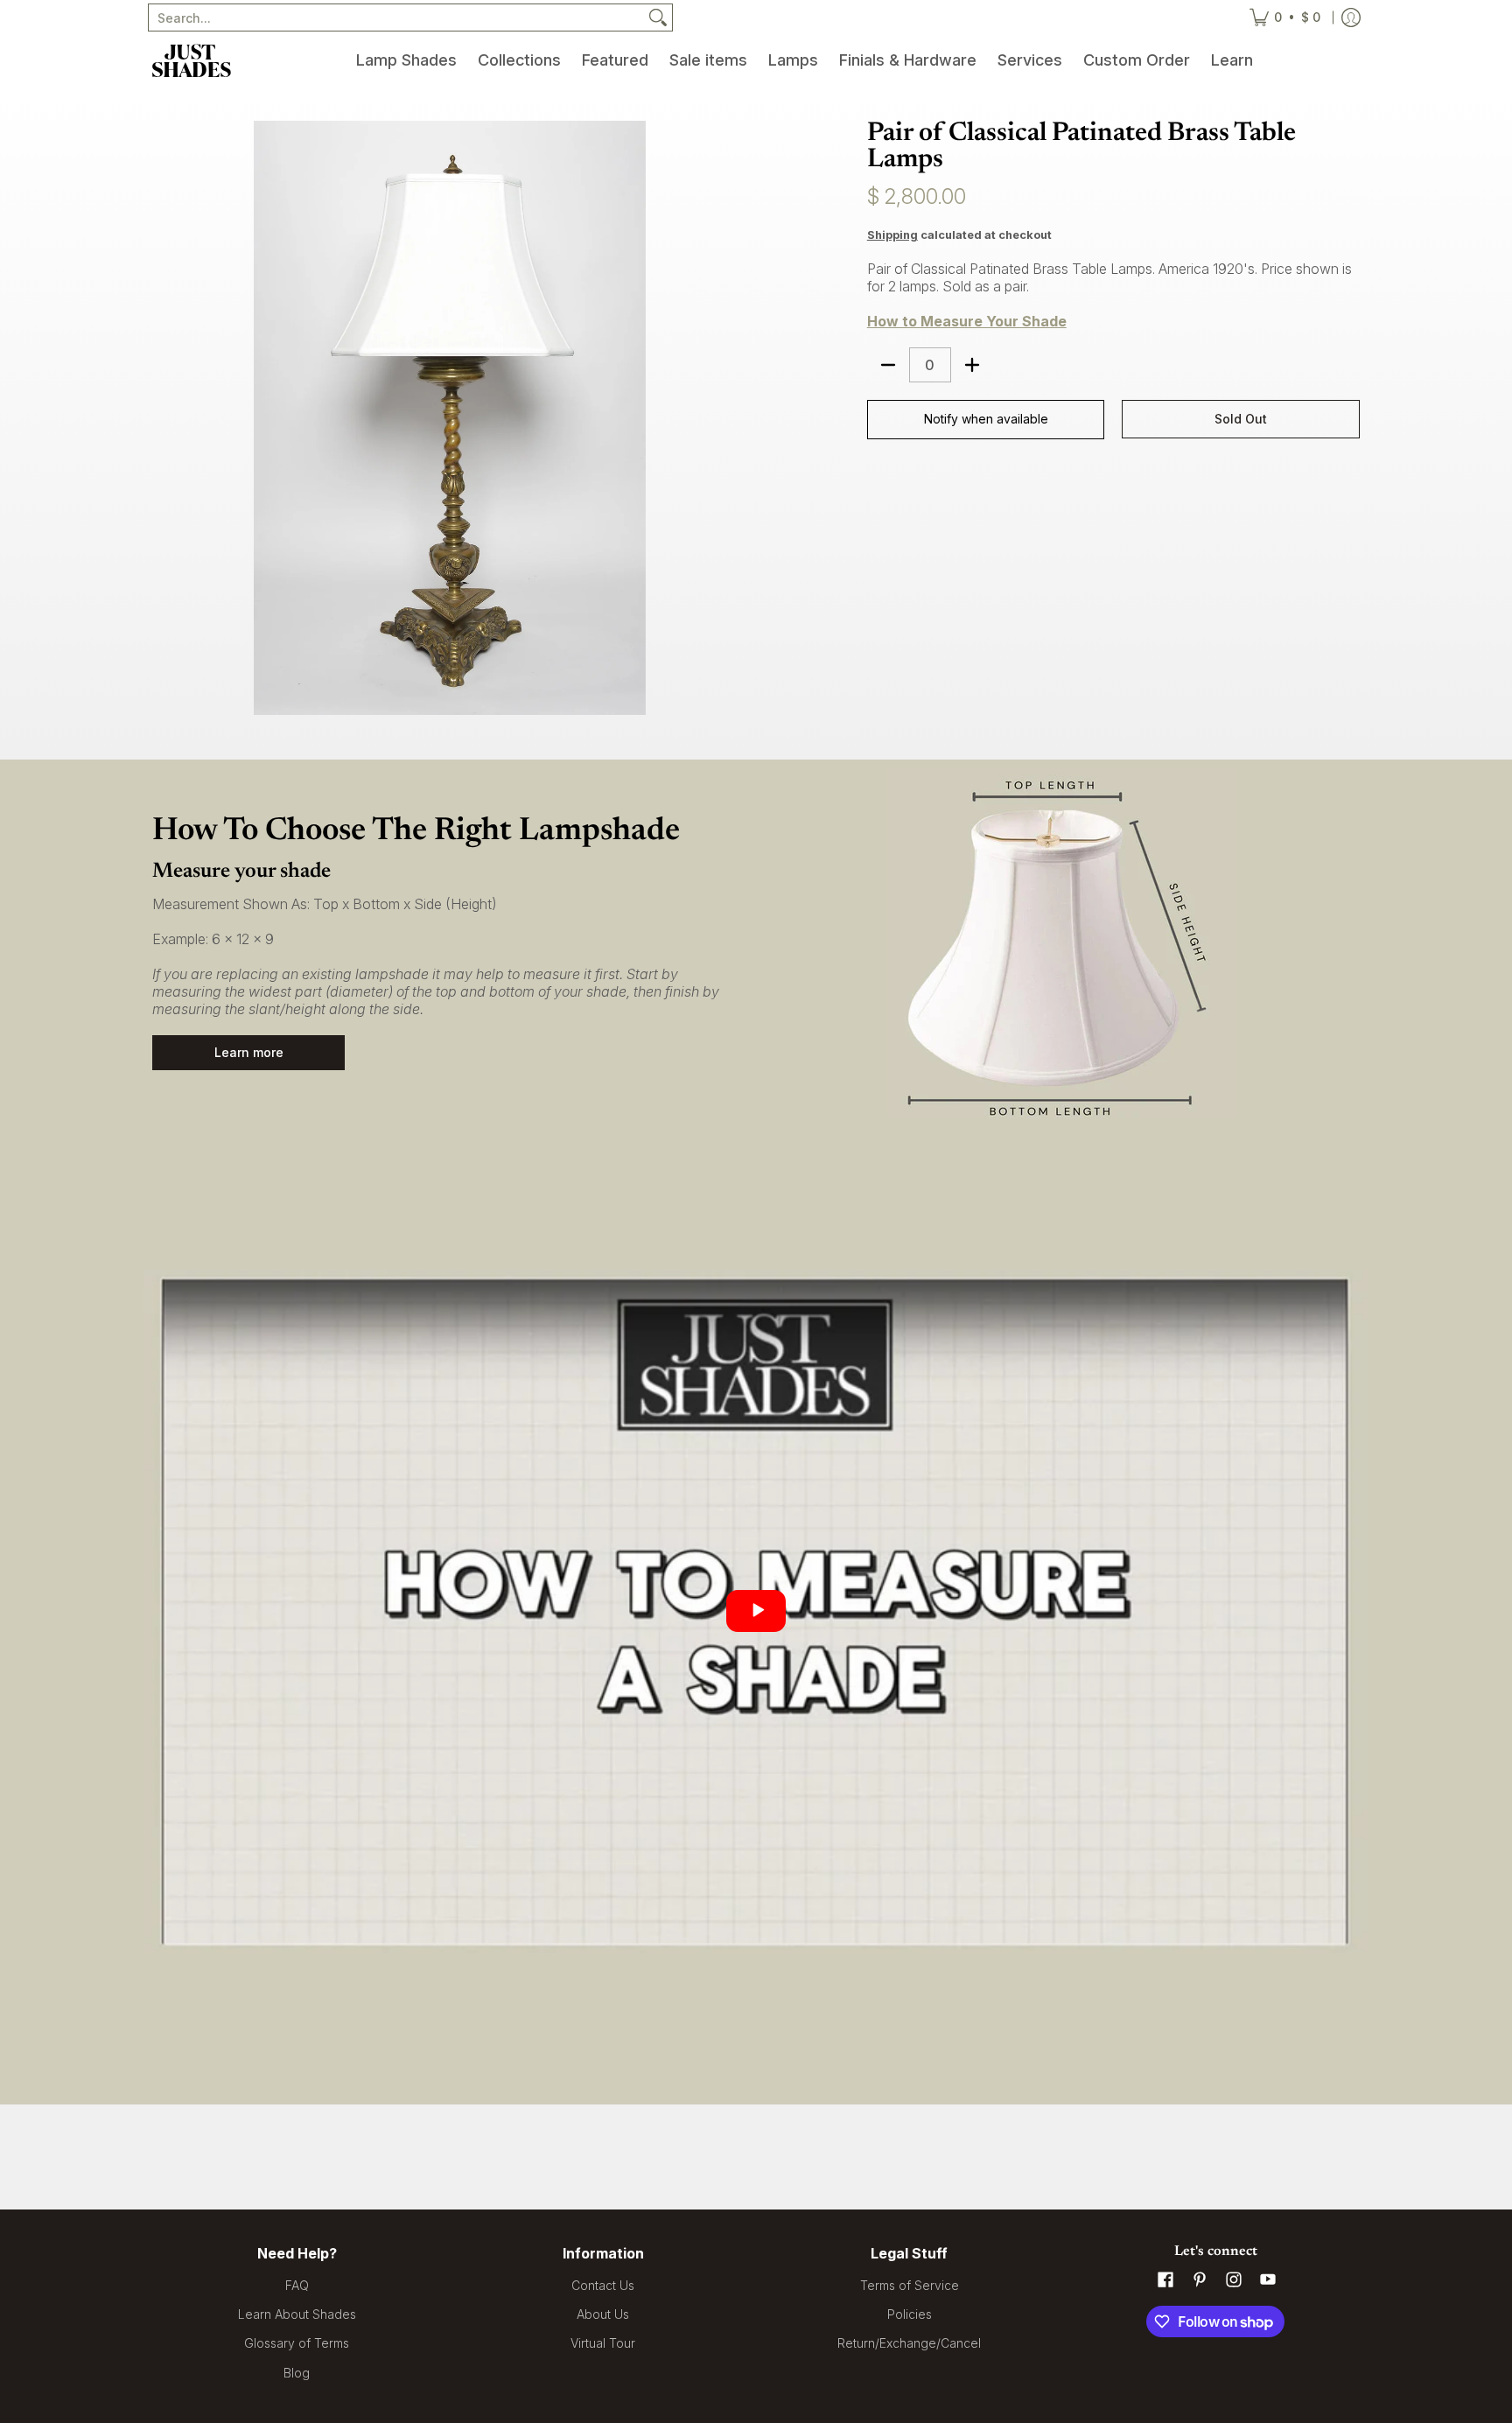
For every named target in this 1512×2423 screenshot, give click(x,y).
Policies (910, 2314)
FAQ (297, 2285)
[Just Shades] (192, 60)
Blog (297, 2373)
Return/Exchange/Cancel (909, 2343)
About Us (603, 2314)
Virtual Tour (603, 2343)
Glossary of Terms (297, 2343)
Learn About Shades (297, 2314)
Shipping (892, 235)
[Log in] (1351, 18)
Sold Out (1241, 419)
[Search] (658, 18)
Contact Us (603, 2285)
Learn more (249, 1052)
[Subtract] (888, 365)
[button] (1165, 2280)
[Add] (972, 365)
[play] (756, 1611)
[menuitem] (406, 60)
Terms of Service (910, 2285)
